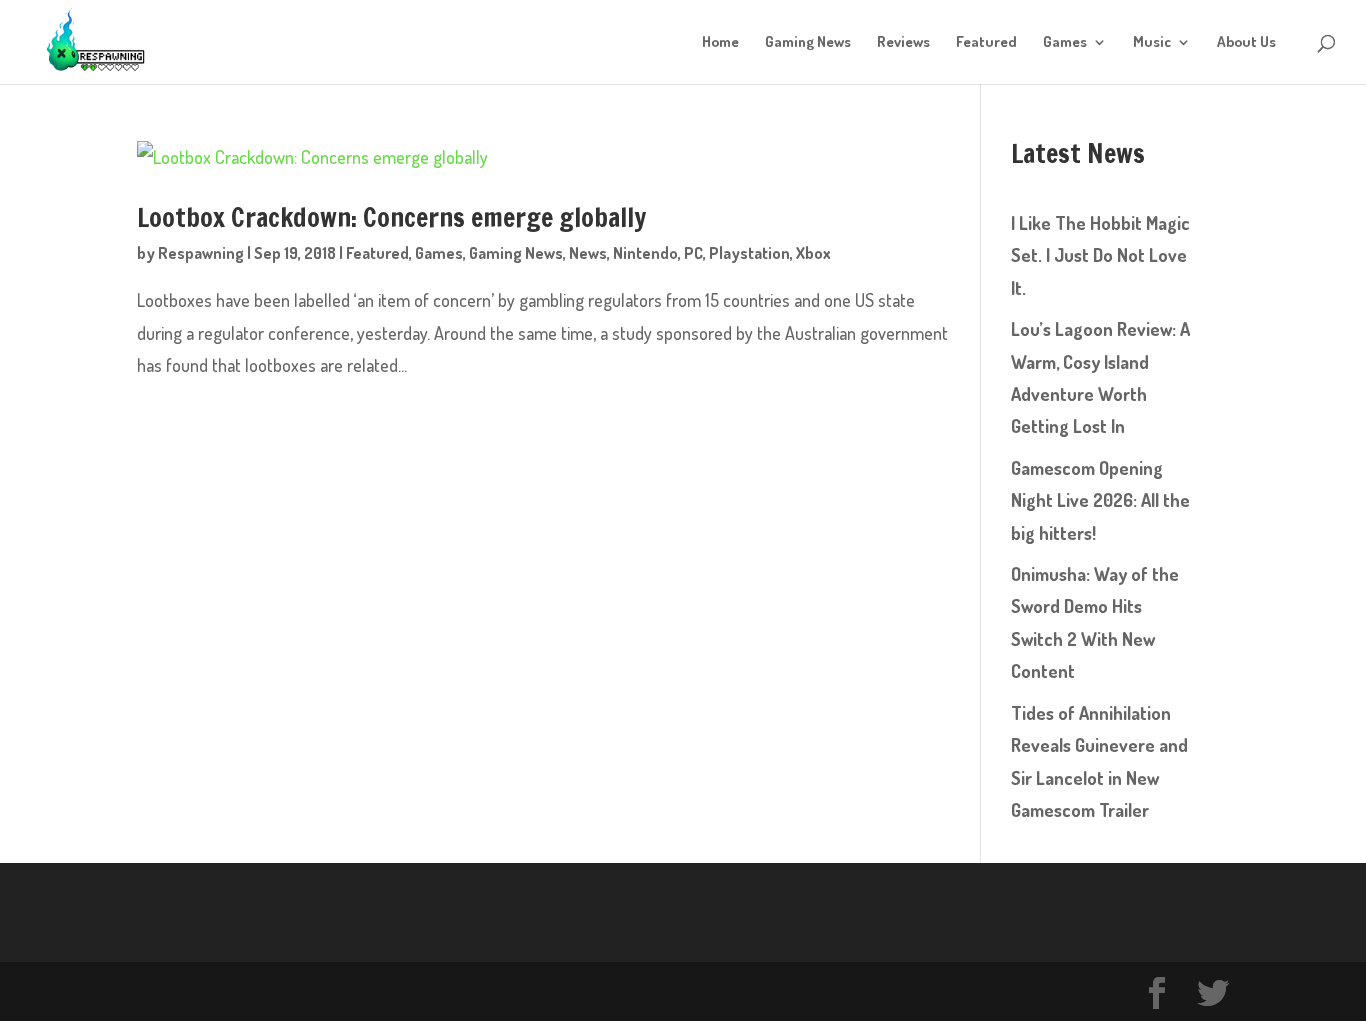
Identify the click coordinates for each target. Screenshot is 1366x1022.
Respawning (201, 253)
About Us (1246, 43)
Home (720, 43)
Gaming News (808, 43)
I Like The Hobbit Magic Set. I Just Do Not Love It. (1100, 255)
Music (1152, 43)
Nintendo (645, 253)
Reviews (903, 43)
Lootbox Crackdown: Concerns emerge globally (391, 218)
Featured (986, 43)
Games (1065, 43)
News (588, 253)
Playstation (749, 253)
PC (693, 253)
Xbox (813, 253)
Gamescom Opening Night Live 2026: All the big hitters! (1100, 500)
